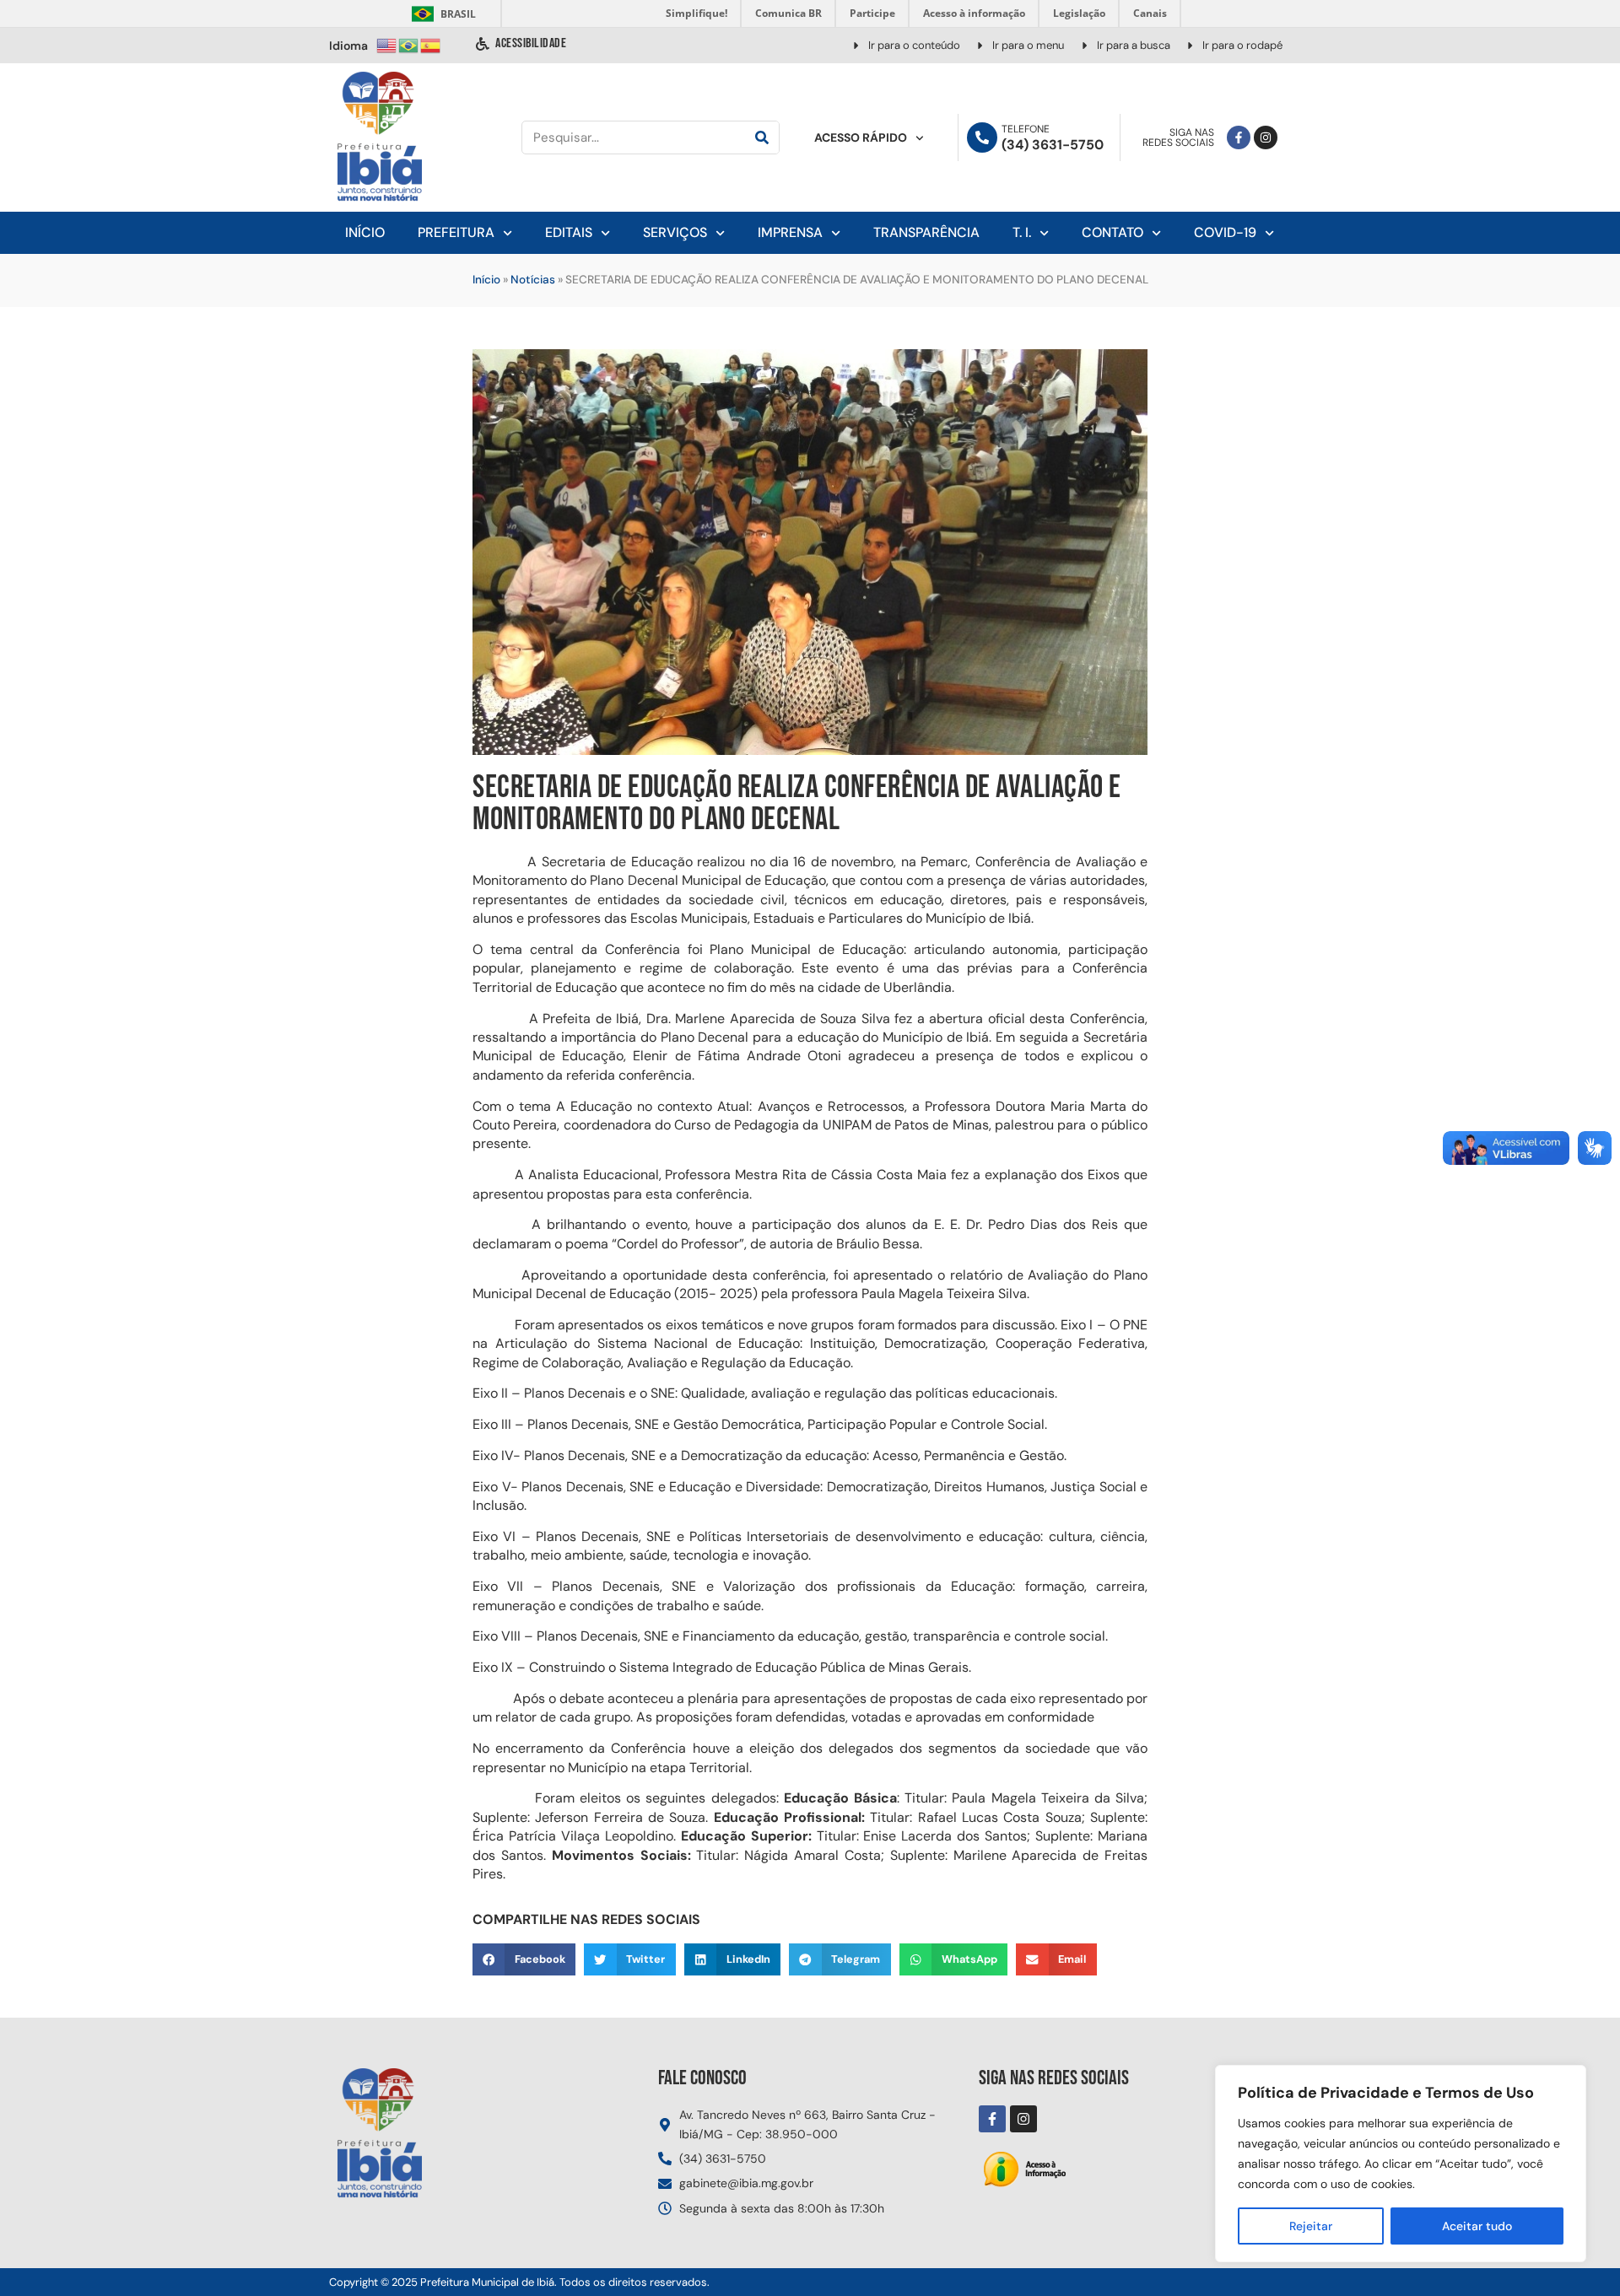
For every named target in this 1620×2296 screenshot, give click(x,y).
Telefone (1026, 129)
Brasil (441, 14)
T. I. (1022, 232)
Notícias (533, 280)
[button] (524, 1959)
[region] (1401, 2164)
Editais (569, 232)
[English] (387, 44)
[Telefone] (982, 137)
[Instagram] (1266, 137)
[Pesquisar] (762, 137)
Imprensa (790, 232)
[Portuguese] (409, 44)
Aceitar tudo (1477, 2226)
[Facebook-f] (1239, 137)
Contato (1112, 232)
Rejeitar (1311, 2226)
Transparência (926, 232)
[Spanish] (431, 44)
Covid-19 (1225, 232)
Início (365, 232)
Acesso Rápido (861, 137)
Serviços (675, 232)
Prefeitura (456, 232)
